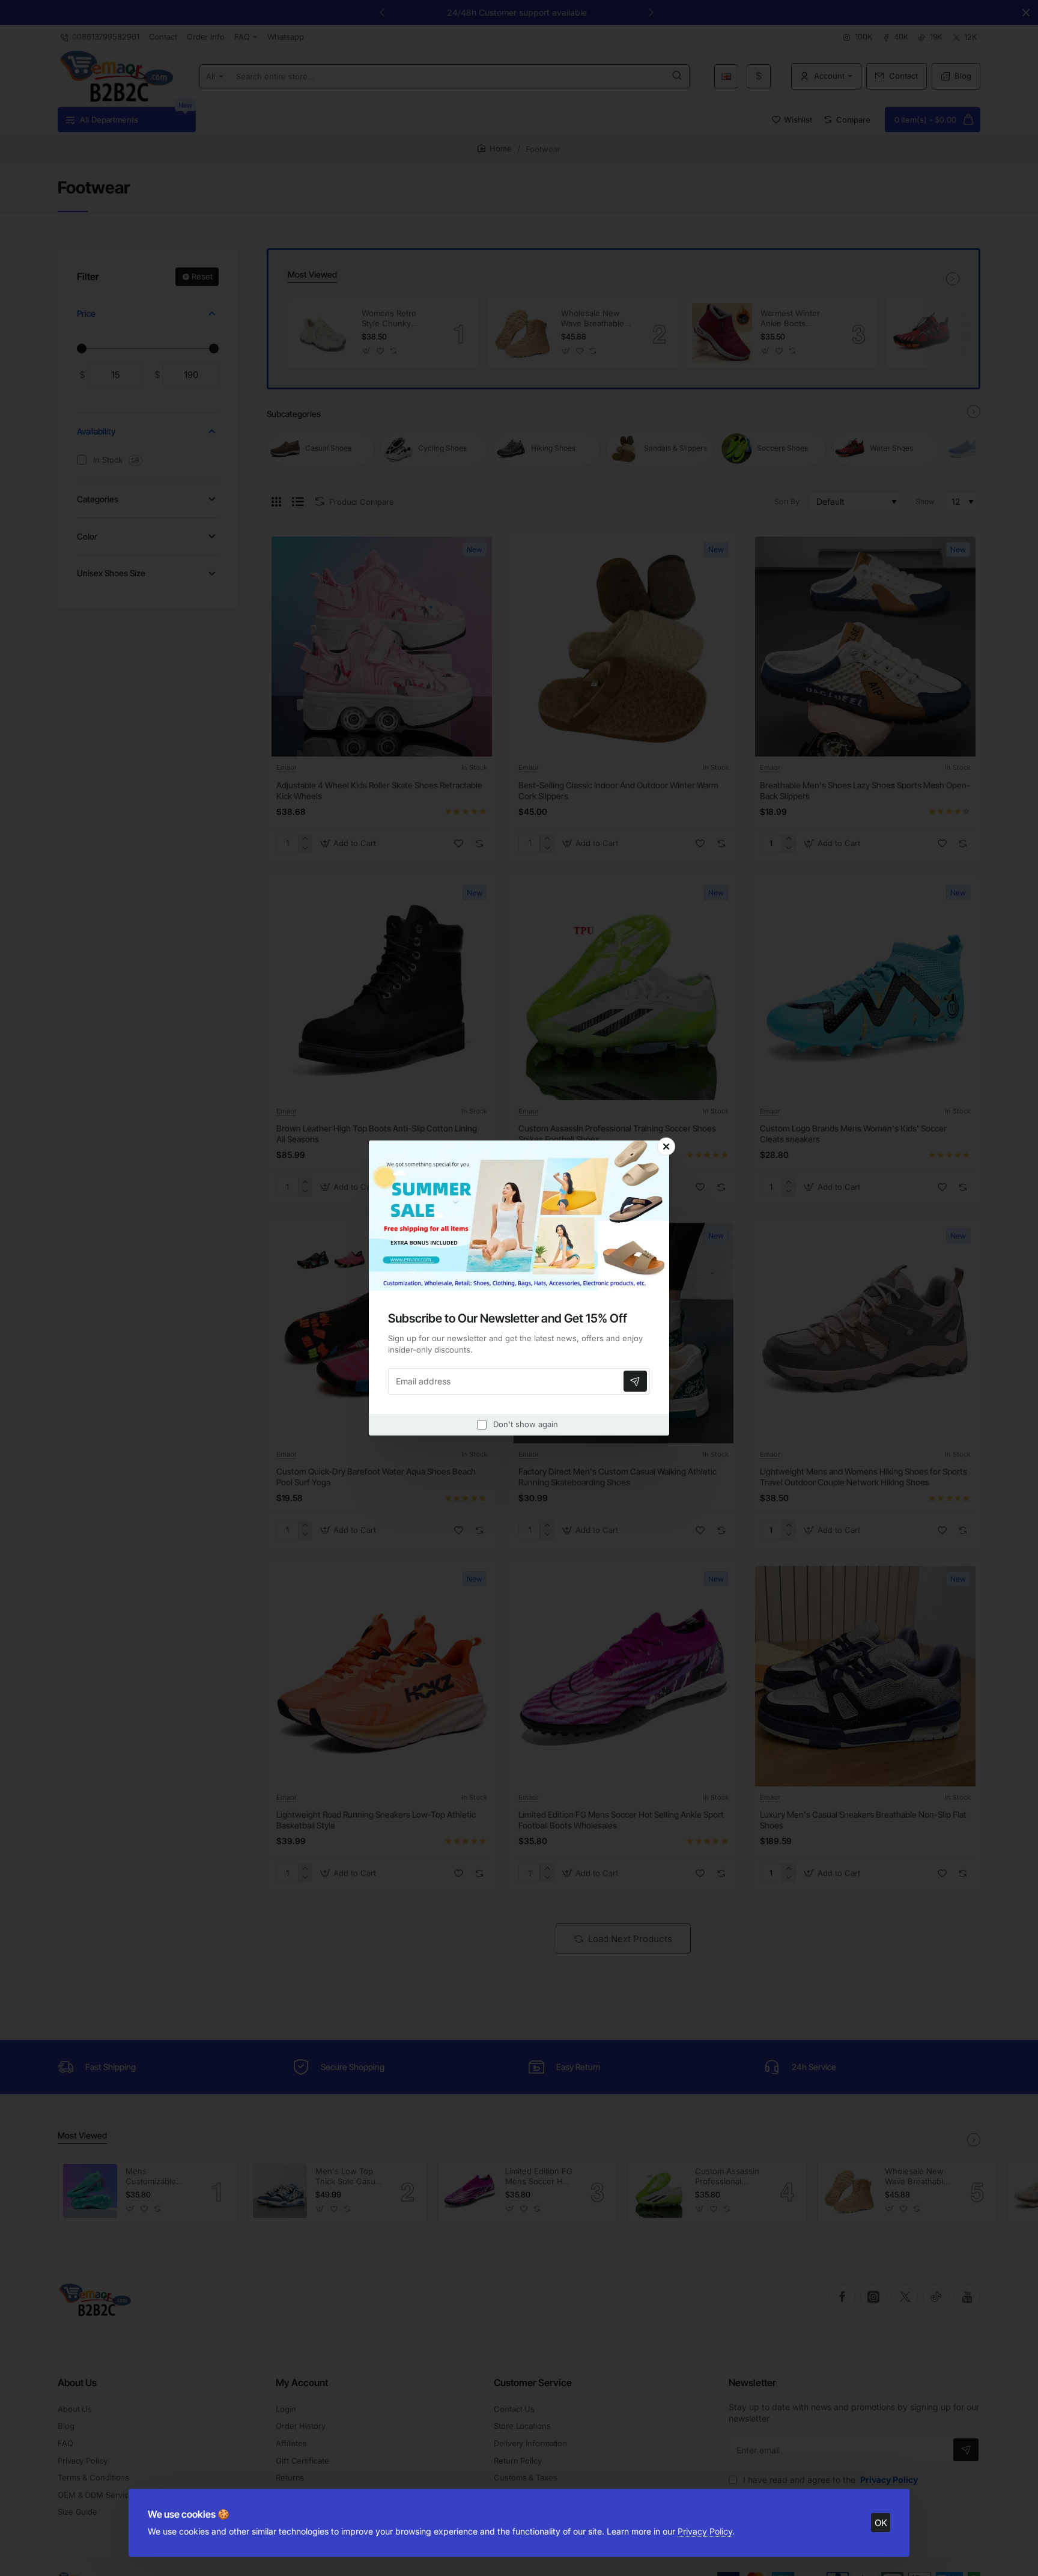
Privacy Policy (705, 2531)
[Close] (666, 1146)
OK (881, 2523)
